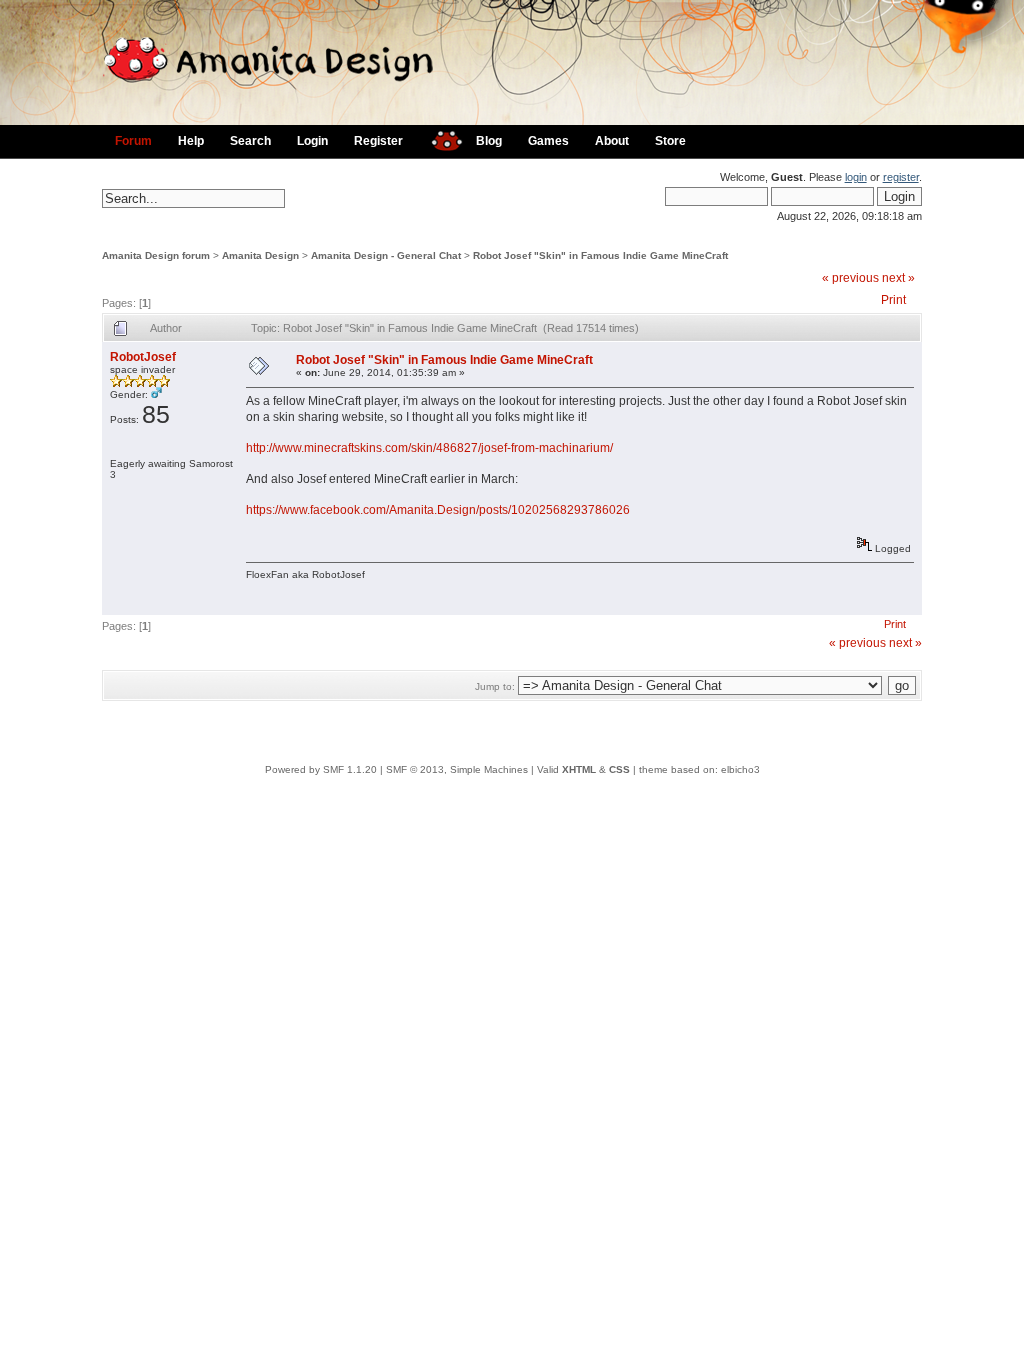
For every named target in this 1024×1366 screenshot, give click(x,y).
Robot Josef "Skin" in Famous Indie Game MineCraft (600, 255)
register (901, 177)
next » (898, 278)
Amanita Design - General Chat (386, 255)
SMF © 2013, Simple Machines (457, 769)
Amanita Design (260, 255)
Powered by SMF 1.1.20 (321, 769)
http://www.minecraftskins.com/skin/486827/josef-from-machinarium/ (429, 448)
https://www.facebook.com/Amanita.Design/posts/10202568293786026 (438, 510)
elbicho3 (740, 769)
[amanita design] (439, 138)
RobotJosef (143, 357)
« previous (850, 278)
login (856, 177)
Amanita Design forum (156, 255)
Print (893, 300)
